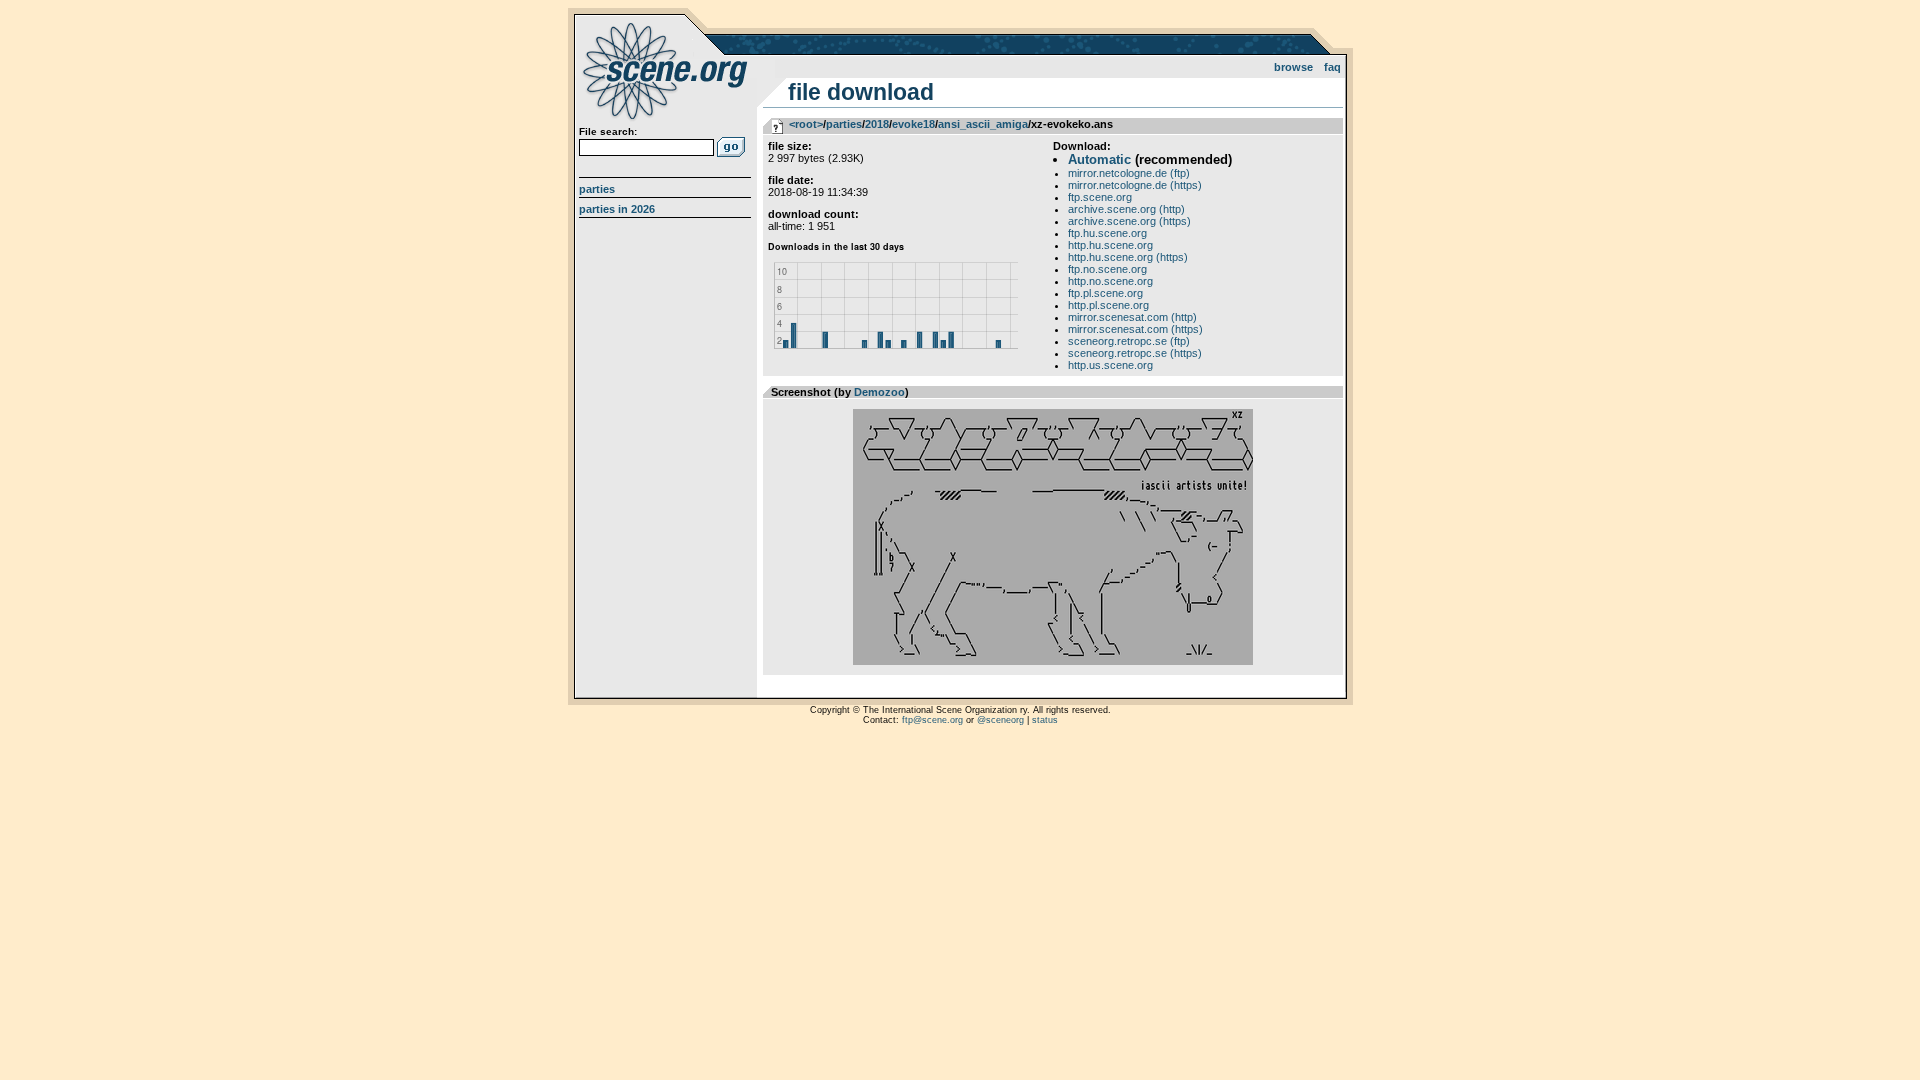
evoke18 (913, 124)
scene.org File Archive (667, 70)
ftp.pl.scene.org (1105, 293)
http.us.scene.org (1110, 365)
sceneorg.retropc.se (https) (1135, 353)
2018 (877, 124)
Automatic (1099, 159)
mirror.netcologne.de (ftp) (1129, 173)
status (1045, 720)
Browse (1293, 67)
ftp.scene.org (1100, 197)
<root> (806, 124)
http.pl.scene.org (1108, 305)
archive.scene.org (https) (1129, 221)
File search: (608, 131)
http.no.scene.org (1110, 281)
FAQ (1332, 67)
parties (844, 124)
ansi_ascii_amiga (983, 124)
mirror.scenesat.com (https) (1135, 329)
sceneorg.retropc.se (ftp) (1129, 341)
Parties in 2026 (617, 209)
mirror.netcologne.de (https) (1135, 185)
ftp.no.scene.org (1107, 269)
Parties (597, 189)
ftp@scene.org (932, 720)
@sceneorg (1000, 720)
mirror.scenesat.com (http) (1132, 317)
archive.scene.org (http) (1126, 209)
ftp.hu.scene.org (1107, 233)
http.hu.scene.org (1110, 245)
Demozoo (879, 392)
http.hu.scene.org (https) (1128, 257)
